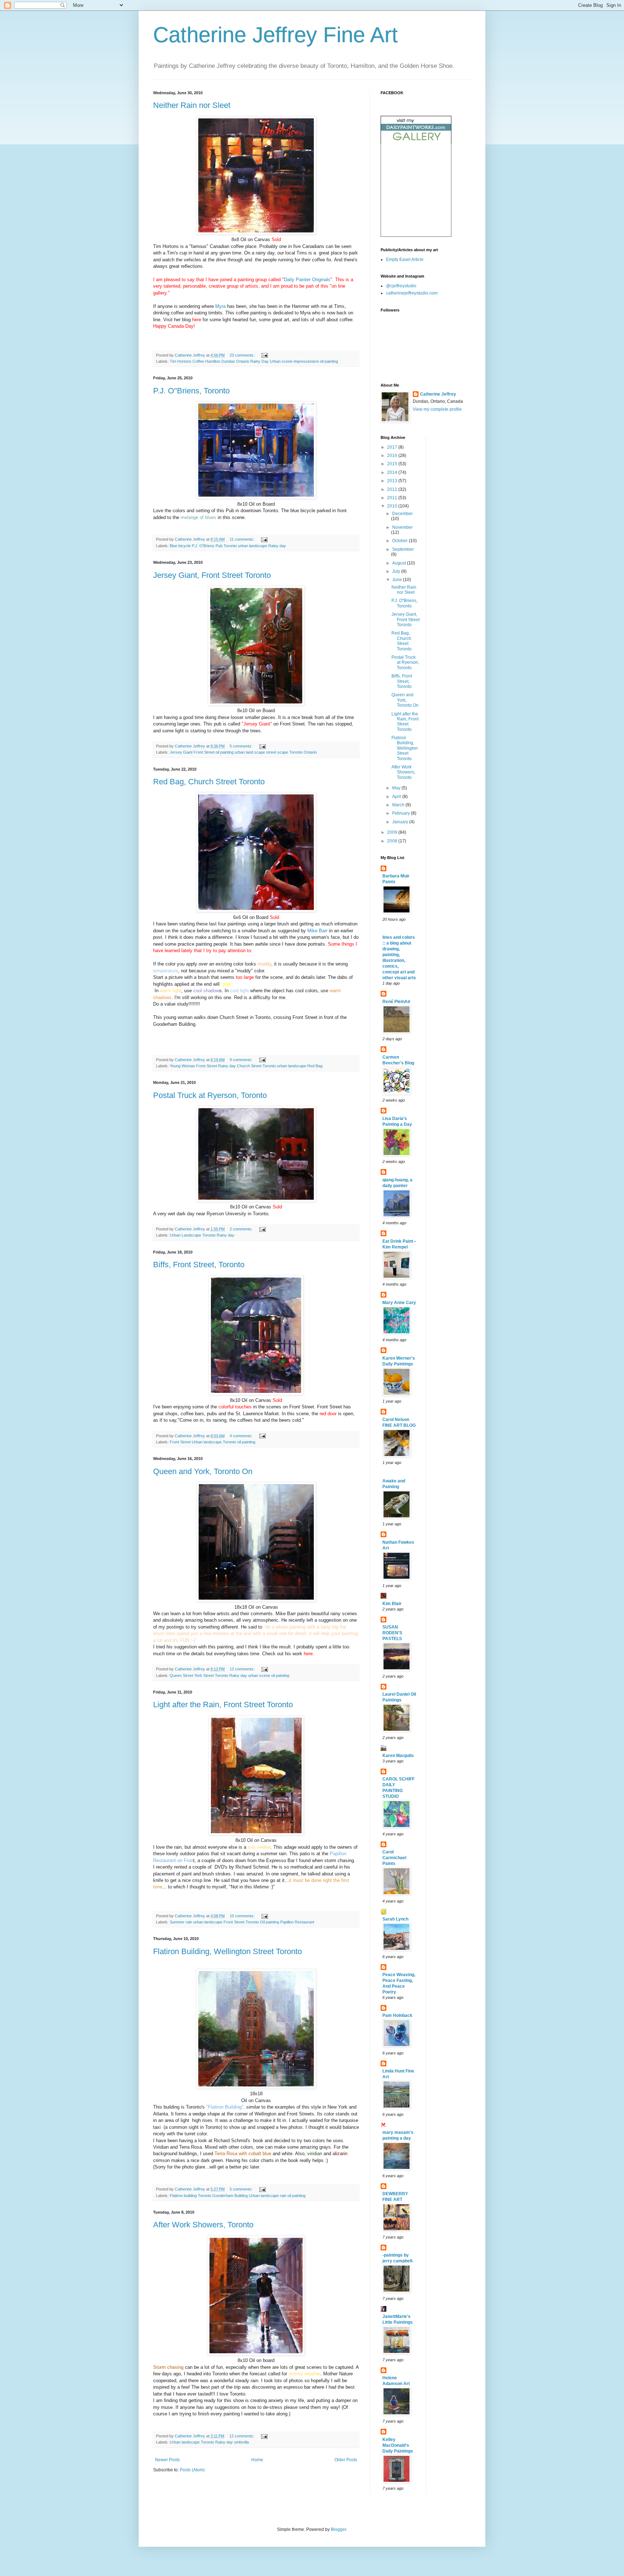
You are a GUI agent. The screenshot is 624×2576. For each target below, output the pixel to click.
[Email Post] (264, 355)
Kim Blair (392, 1604)
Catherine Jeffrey (438, 394)
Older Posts (346, 2460)
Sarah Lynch (395, 1919)
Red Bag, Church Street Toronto (209, 782)
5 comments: (242, 746)
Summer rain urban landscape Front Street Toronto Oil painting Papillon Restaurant (242, 1922)
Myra (220, 306)
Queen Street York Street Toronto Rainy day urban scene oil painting (229, 1675)
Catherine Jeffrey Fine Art (276, 35)
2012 (393, 489)
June (398, 580)
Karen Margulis (398, 1756)
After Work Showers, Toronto (203, 2225)
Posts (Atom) (192, 2470)
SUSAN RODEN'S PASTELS (392, 1633)
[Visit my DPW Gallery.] (416, 142)
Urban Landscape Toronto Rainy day (202, 1235)
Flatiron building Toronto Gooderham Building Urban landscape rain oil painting (238, 2196)
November (402, 527)
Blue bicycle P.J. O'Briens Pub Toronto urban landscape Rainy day (228, 546)
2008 (393, 841)
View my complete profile (437, 409)
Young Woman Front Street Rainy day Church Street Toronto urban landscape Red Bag (246, 1066)
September (403, 549)
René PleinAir (396, 1002)
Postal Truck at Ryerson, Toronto (210, 1095)
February (402, 813)
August (400, 563)
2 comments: (242, 1229)
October (400, 541)
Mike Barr (317, 931)
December (402, 514)
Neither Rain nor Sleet (192, 105)
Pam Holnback (397, 2015)
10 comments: (243, 1916)
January (401, 822)
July (397, 571)
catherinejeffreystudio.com (412, 293)
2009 (393, 832)
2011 (393, 498)
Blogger (338, 2529)
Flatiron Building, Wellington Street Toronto (227, 1951)
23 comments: (243, 355)
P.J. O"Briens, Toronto (191, 391)
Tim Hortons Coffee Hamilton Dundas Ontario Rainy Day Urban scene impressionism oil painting (254, 361)
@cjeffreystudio (401, 286)
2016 (393, 456)
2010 (393, 506)
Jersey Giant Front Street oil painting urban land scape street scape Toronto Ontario (243, 752)
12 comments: (243, 1669)
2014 (393, 472)
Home (257, 2460)
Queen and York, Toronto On (203, 1471)
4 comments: (242, 1436)
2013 (393, 481)
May (397, 788)
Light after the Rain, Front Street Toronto (223, 1705)
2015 (393, 464)
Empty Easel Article (405, 260)
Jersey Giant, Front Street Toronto (212, 575)
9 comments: (242, 1060)
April (397, 797)
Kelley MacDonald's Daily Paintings (398, 2445)
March (399, 805)
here (197, 320)
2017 (393, 447)
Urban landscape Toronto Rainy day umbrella (209, 2442)
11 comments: (242, 539)
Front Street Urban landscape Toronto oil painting (213, 1442)
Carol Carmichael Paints (394, 1858)
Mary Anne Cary (399, 1303)
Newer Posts (167, 2460)
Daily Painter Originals (307, 280)
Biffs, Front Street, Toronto (199, 1265)
